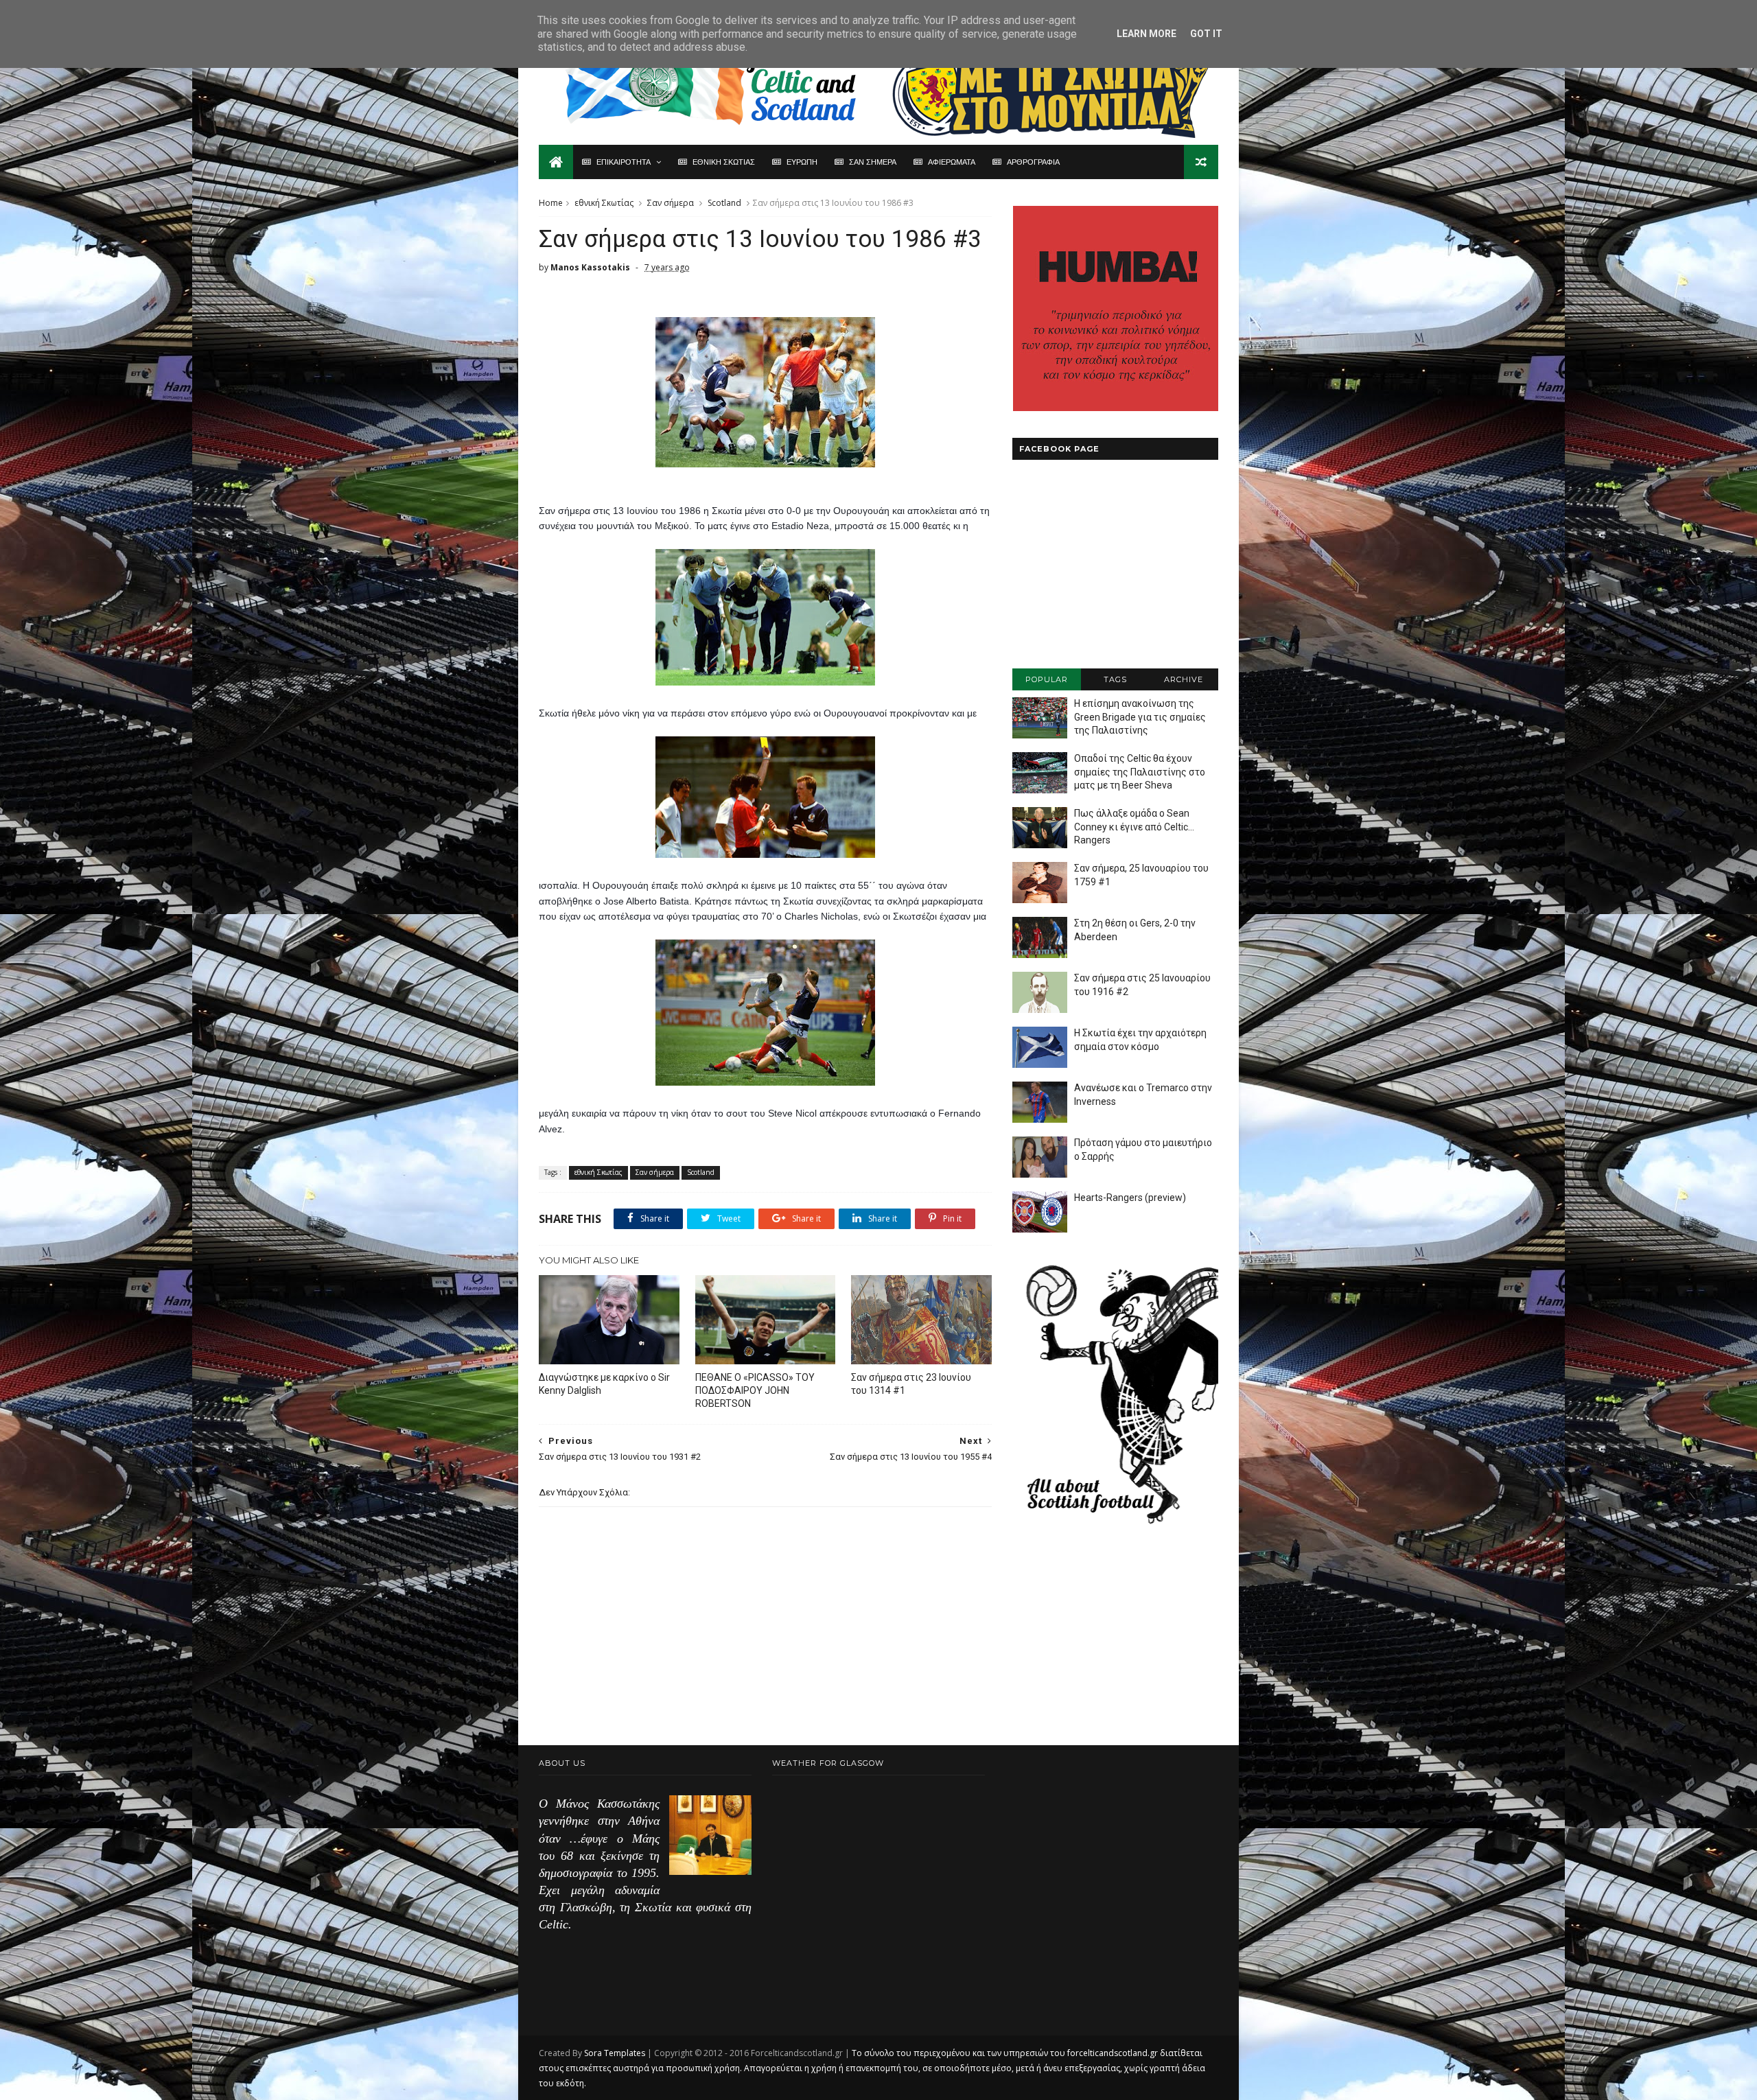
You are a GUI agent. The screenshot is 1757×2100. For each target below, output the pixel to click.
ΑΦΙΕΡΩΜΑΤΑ (952, 162)
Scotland (724, 203)
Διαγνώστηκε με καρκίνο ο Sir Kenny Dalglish (604, 1384)
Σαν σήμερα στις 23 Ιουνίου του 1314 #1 (911, 1384)
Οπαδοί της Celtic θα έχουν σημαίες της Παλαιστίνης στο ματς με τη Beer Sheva (1140, 772)
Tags (1115, 679)
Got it (1206, 34)
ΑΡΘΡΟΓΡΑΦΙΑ (1033, 162)
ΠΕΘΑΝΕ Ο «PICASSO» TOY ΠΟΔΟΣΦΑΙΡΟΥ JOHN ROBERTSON (755, 1390)
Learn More (1147, 34)
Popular (1047, 679)
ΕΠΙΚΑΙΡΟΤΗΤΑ (624, 162)
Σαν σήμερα (671, 203)
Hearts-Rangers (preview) (1130, 1198)
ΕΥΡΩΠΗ (802, 162)
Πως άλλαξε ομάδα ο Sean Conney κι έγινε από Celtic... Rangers (1134, 827)
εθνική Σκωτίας (604, 203)
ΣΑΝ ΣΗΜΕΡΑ (873, 162)
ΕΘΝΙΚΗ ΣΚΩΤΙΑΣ (724, 162)
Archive (1184, 679)
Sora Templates (615, 2053)
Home (551, 203)
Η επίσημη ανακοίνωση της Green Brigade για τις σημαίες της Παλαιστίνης (1140, 717)
